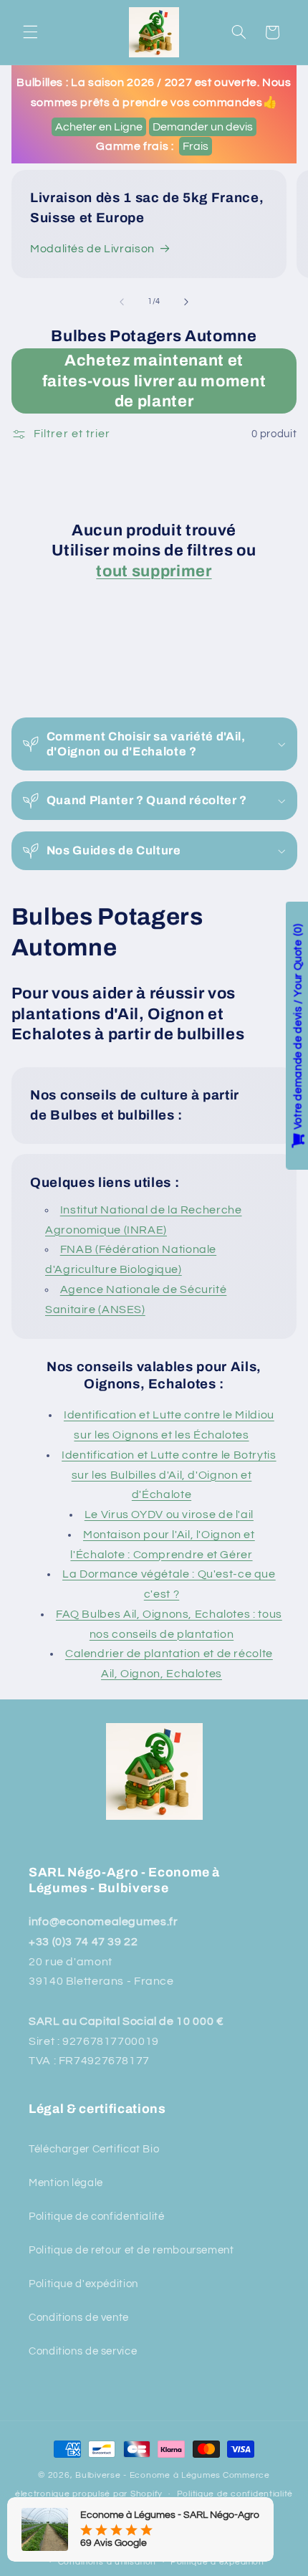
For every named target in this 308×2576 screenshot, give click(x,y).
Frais (196, 146)
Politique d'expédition (83, 2284)
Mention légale (66, 2183)
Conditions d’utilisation (107, 2562)
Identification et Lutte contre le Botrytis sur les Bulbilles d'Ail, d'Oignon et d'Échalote (169, 1475)
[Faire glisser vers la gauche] (122, 302)
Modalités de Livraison (92, 249)
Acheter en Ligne (99, 127)
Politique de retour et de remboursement (131, 2250)
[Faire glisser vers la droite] (186, 302)
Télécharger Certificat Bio (94, 2149)
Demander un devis (203, 127)
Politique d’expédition (217, 2562)
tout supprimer (154, 571)
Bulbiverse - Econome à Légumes (148, 2475)
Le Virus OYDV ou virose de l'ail (169, 1514)
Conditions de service (83, 2351)
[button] (30, 32)
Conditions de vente (79, 2318)
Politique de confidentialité (97, 2217)
